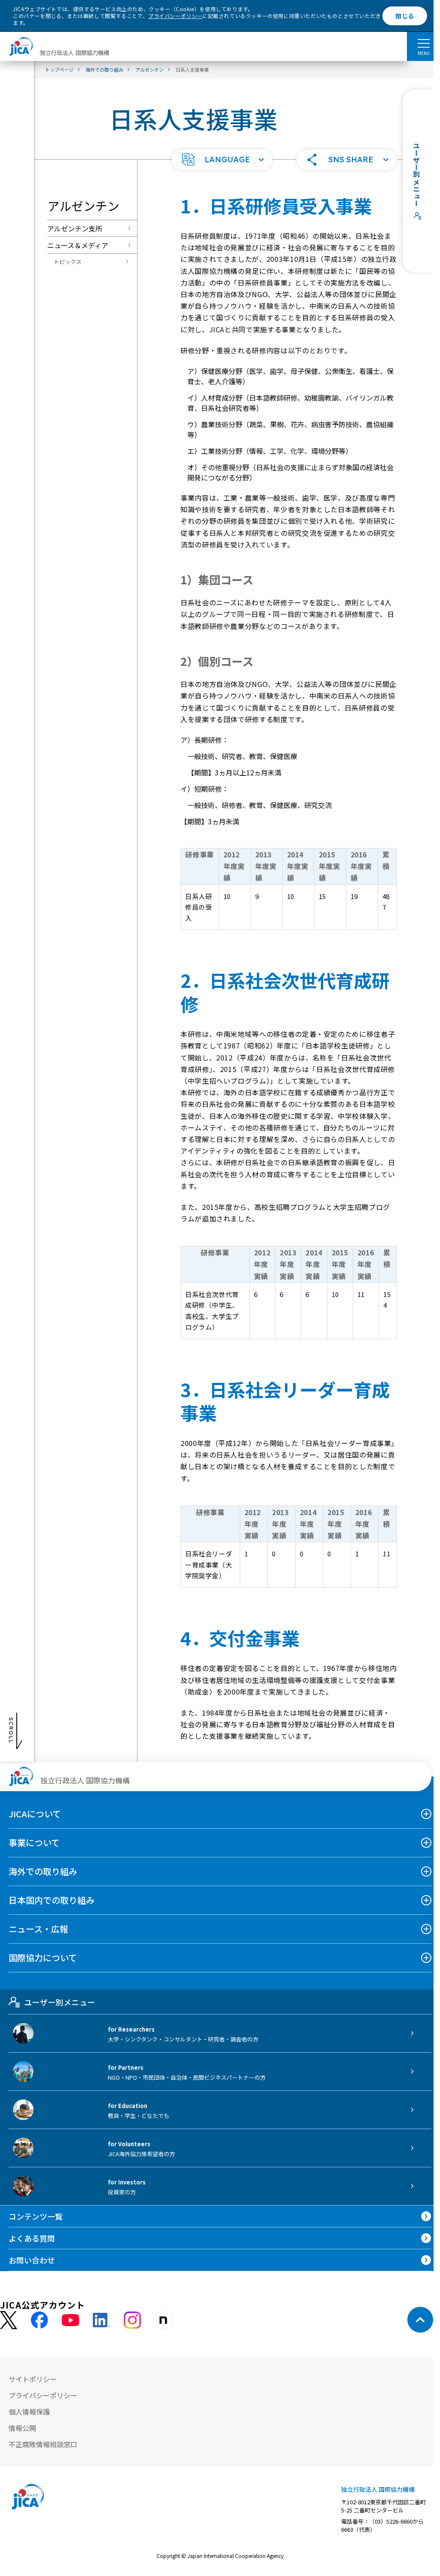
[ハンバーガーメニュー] (423, 43)
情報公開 (22, 2428)
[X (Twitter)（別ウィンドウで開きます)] (9, 2320)
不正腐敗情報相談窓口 (43, 2444)
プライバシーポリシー (175, 16)
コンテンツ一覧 (36, 2216)
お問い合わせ (32, 2260)
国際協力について (43, 1958)
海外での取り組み (43, 1871)
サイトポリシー (33, 2379)
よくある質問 (32, 2238)
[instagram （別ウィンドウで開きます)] (132, 2320)
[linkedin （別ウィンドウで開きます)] (101, 2320)
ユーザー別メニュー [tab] (60, 2002)
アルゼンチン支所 (75, 228)
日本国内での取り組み (52, 1900)
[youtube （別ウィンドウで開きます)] (70, 2320)
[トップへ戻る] (420, 2320)
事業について (34, 1842)
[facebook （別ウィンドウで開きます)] (40, 2320)
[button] (222, 160)
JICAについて (35, 1814)
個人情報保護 (29, 2412)
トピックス (68, 262)
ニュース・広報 (38, 1929)
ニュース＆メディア (78, 245)
